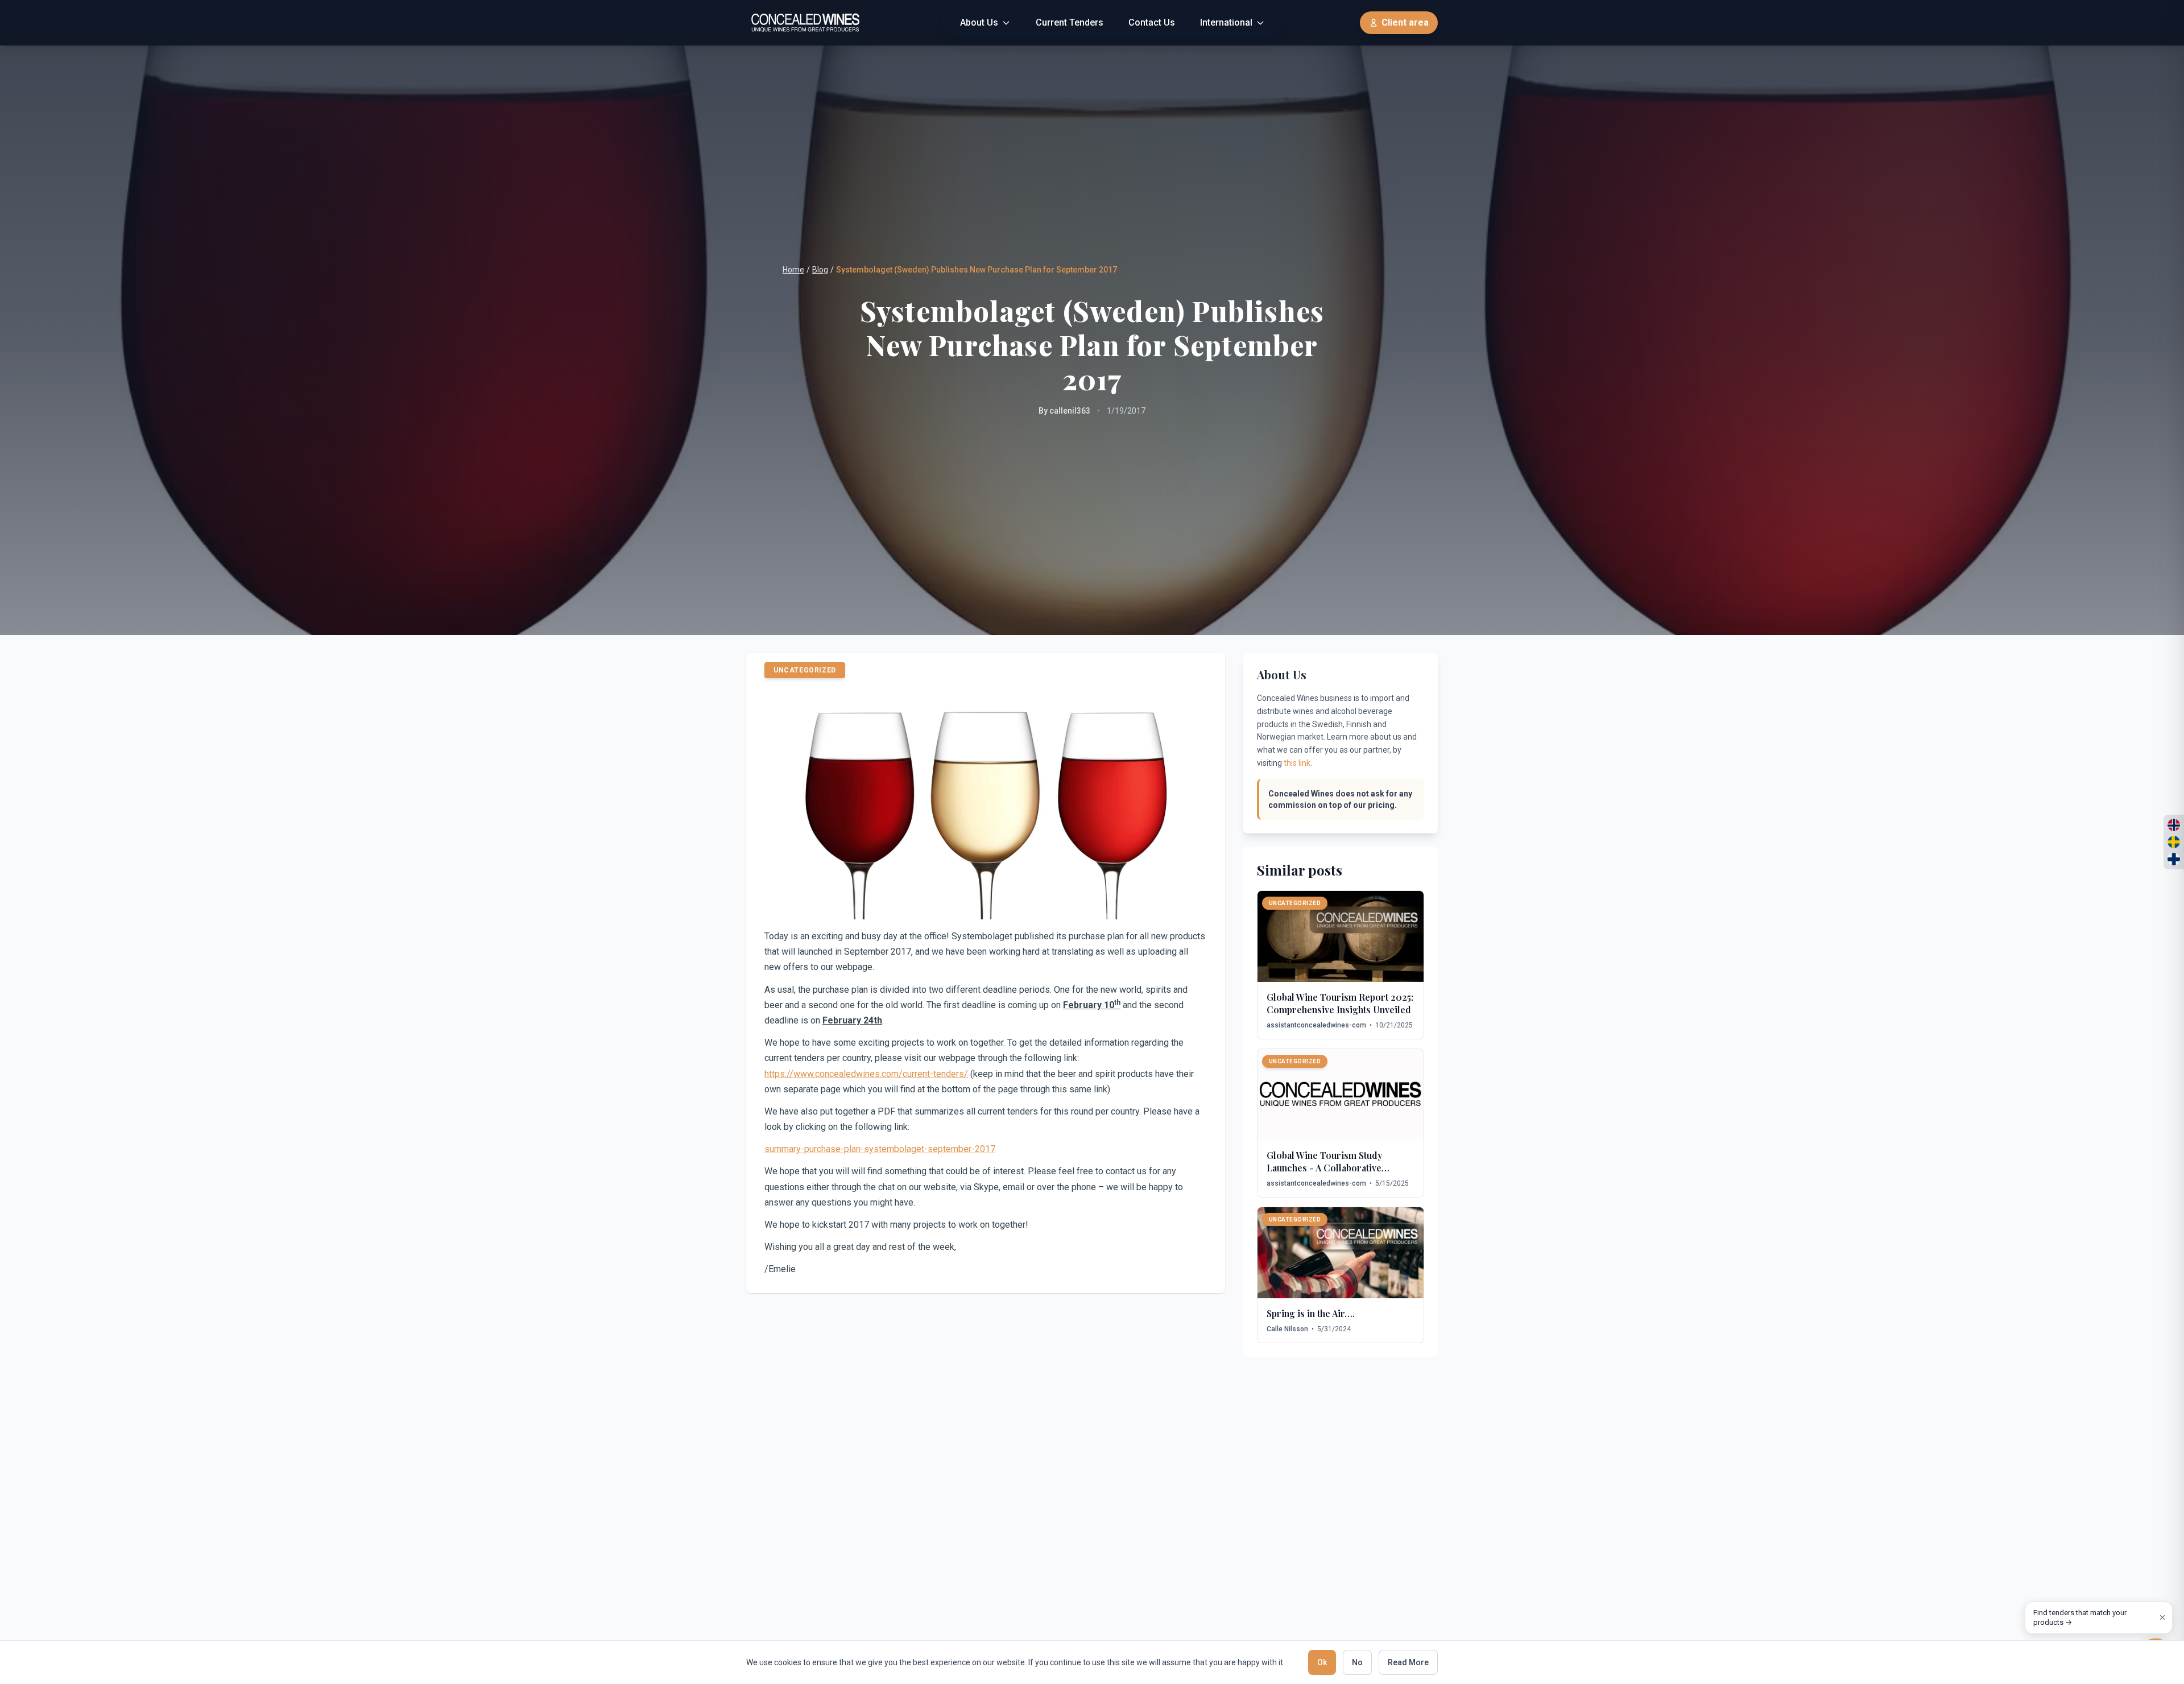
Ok (1322, 1662)
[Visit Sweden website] (2174, 842)
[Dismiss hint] (2162, 1617)
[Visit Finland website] (2174, 859)
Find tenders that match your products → (2080, 1618)
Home (793, 270)
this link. (1298, 763)
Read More (1408, 1662)
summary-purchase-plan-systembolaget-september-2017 (880, 1149)
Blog (820, 270)
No (1357, 1662)
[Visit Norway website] (2174, 825)
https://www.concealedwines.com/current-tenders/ (866, 1074)
